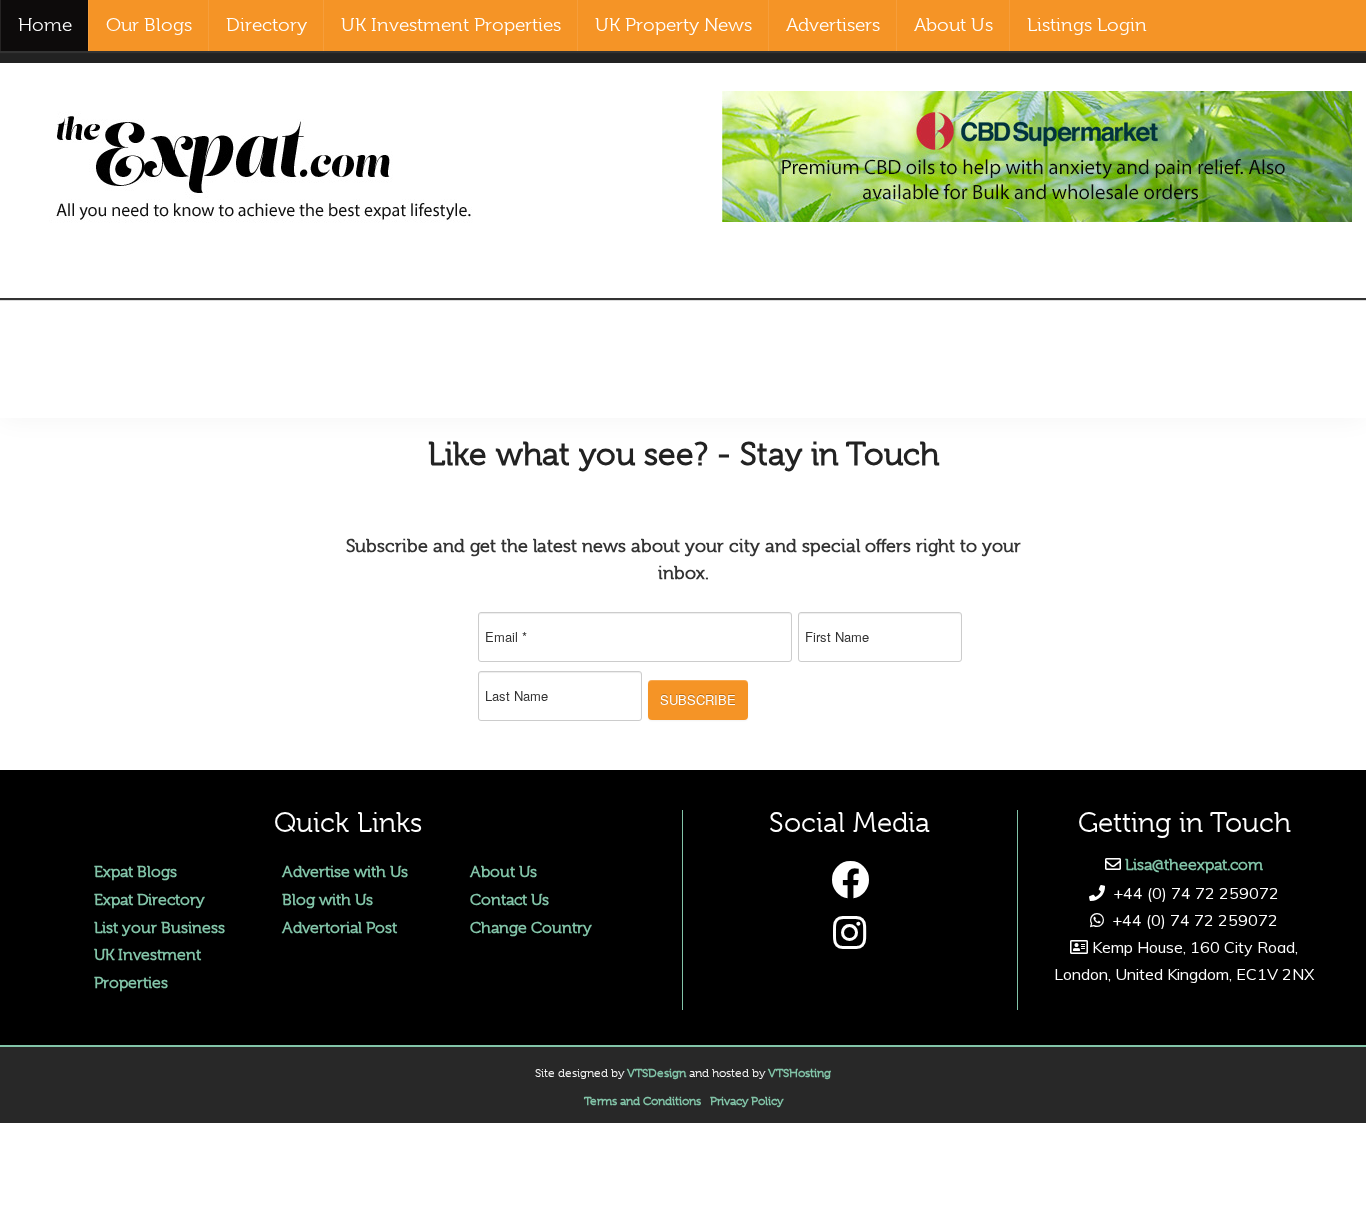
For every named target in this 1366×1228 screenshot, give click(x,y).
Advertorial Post (339, 928)
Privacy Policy (746, 1101)
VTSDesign (656, 1073)
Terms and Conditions (642, 1101)
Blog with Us (327, 900)
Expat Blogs (135, 872)
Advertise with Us (345, 872)
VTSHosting (799, 1073)
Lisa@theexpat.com (1194, 865)
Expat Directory (149, 900)
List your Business (159, 928)
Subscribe (698, 699)
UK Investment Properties (147, 968)
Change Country (531, 928)
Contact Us (509, 900)
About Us (503, 872)
